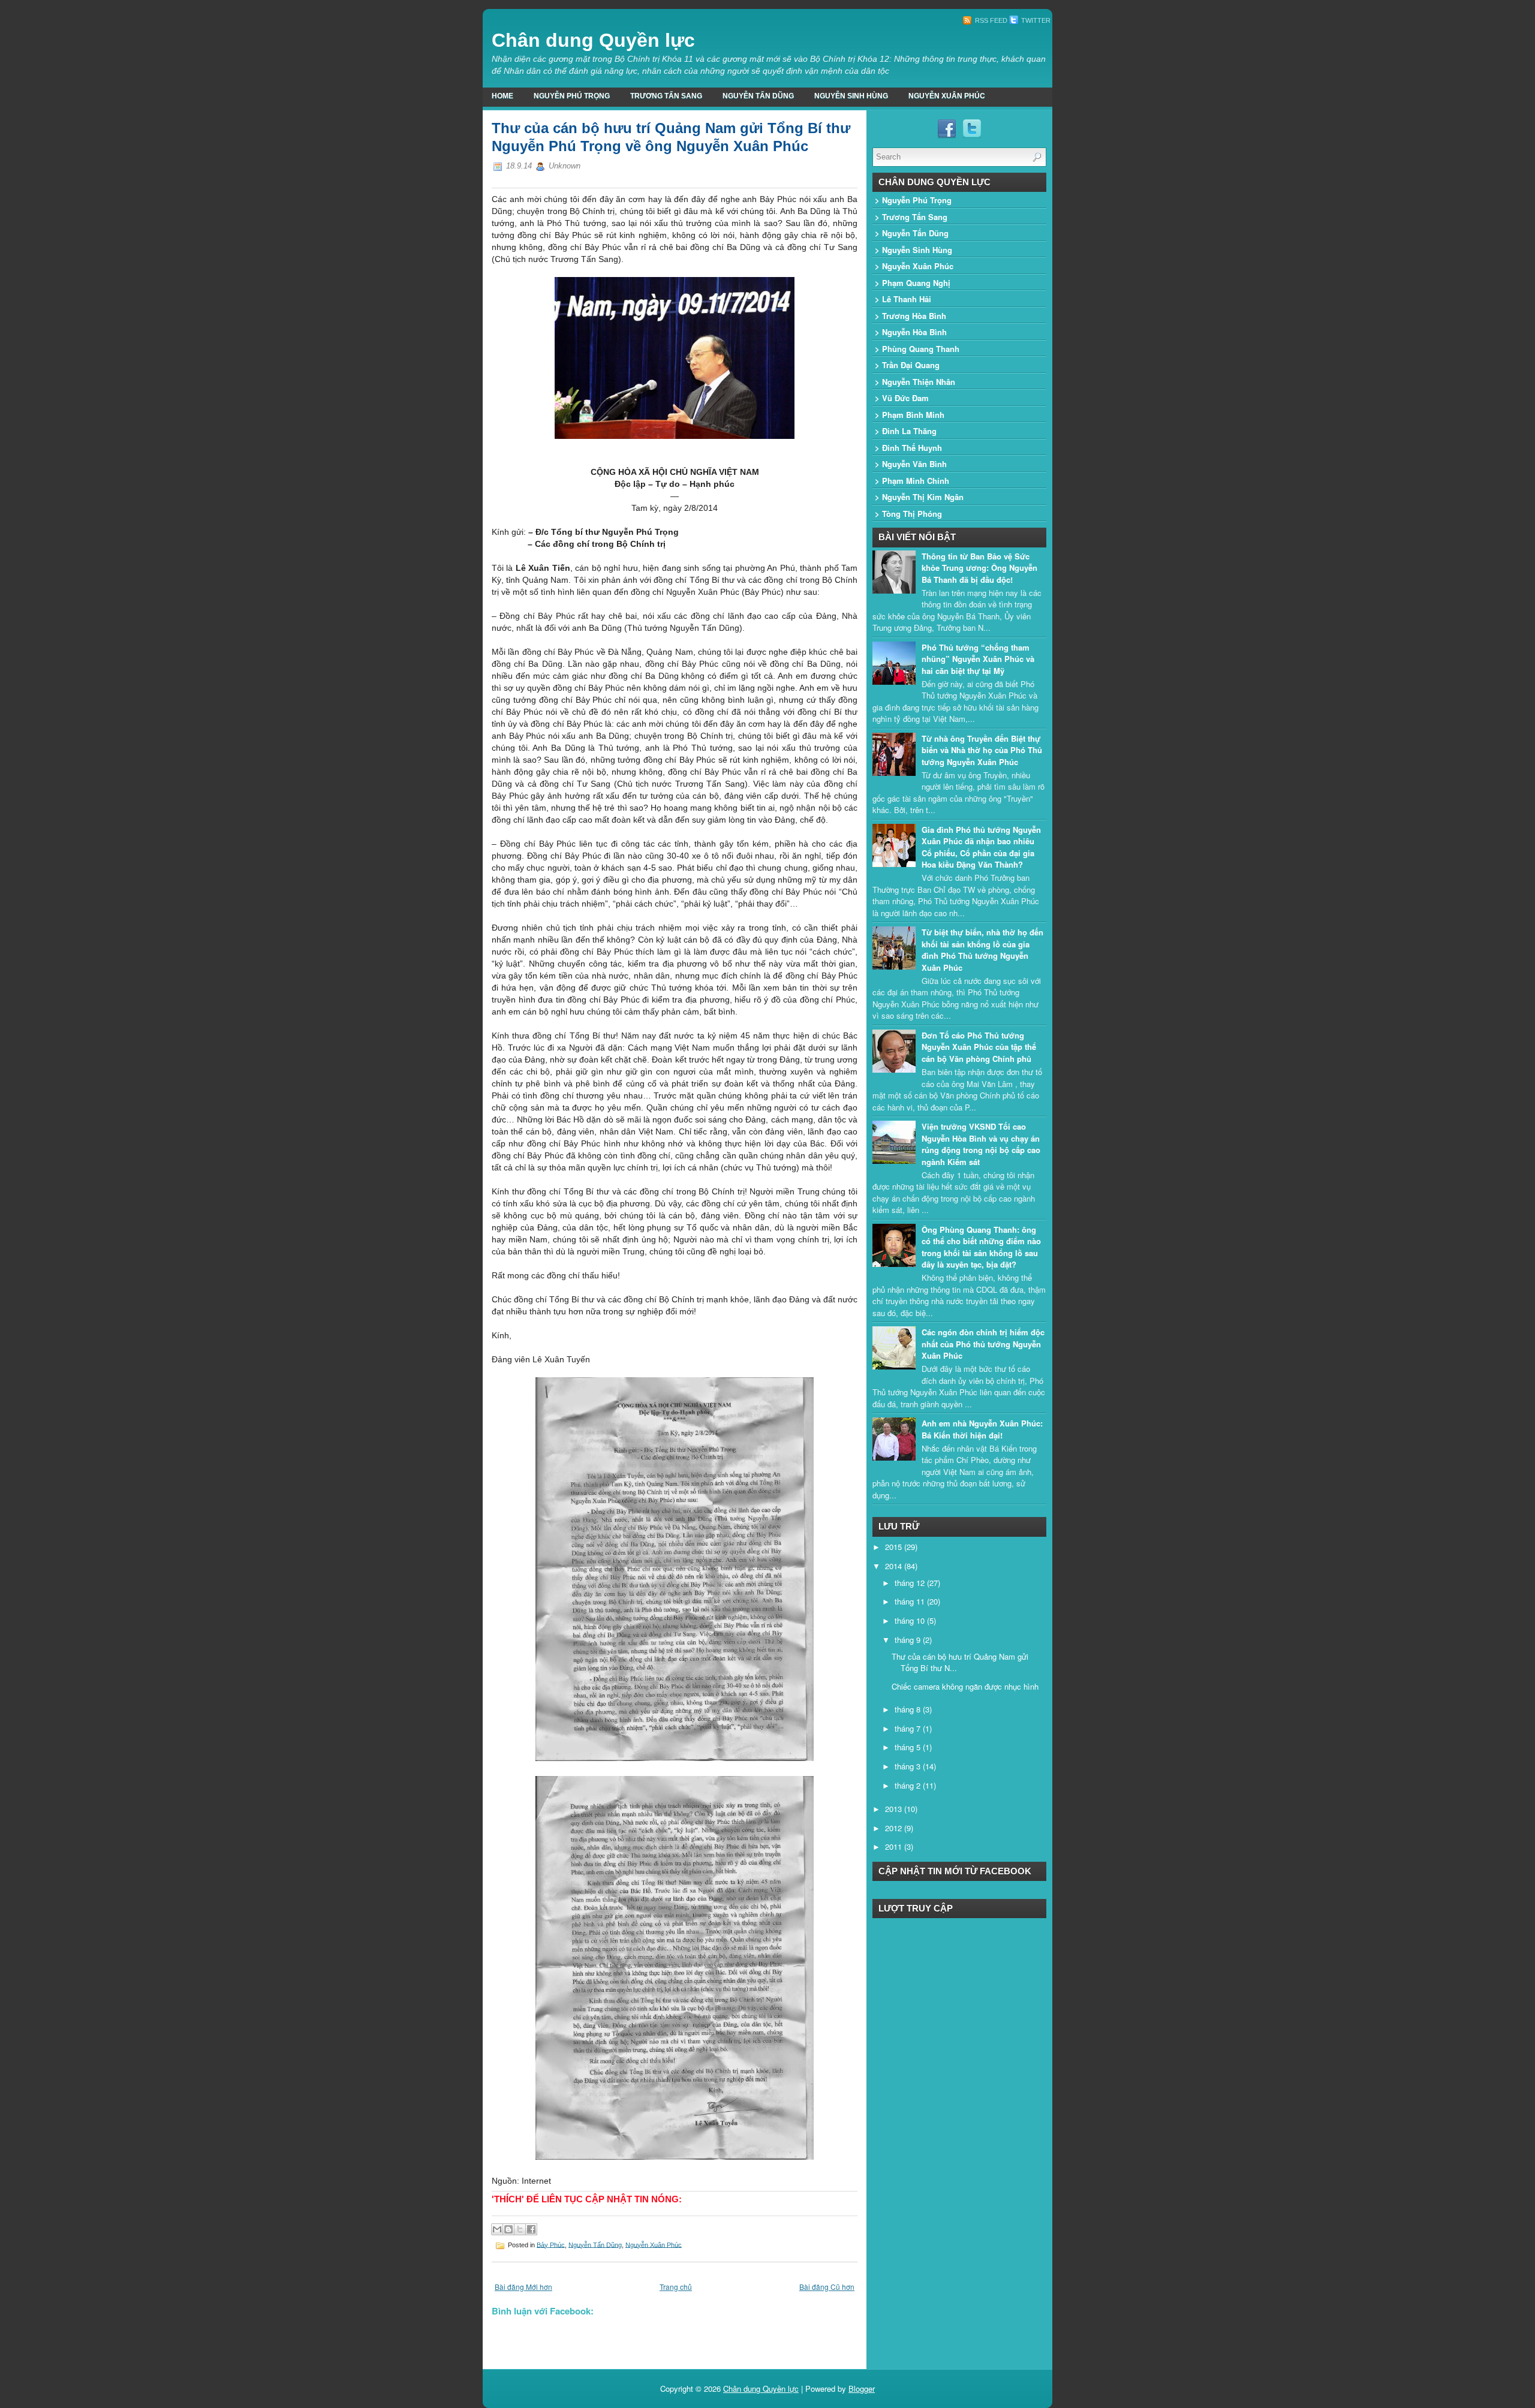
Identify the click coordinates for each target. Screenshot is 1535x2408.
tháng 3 (909, 1766)
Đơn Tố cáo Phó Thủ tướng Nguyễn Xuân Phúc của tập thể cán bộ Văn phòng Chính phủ (979, 1047)
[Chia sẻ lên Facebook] (531, 2229)
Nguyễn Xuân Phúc (947, 96)
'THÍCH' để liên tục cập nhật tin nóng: (587, 2199)
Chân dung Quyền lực (593, 40)
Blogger (862, 2389)
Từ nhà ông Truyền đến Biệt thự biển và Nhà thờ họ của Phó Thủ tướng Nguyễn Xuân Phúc (982, 750)
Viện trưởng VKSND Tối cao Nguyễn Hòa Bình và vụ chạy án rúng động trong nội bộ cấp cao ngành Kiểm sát (981, 1144)
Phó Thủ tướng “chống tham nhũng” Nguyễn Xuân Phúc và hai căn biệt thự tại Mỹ (978, 659)
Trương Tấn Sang (666, 96)
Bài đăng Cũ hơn (827, 2287)
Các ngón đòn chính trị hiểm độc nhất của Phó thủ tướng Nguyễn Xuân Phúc (983, 1344)
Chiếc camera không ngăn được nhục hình (965, 1686)
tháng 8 (909, 1709)
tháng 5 (909, 1747)
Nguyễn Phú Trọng (572, 96)
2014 (895, 1566)
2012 (895, 1828)
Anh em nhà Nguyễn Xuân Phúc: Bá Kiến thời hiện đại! (982, 1429)
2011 (895, 1846)
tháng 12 (911, 1583)
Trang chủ (676, 2287)
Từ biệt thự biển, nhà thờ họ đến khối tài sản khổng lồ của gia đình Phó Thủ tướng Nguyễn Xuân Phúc (982, 950)
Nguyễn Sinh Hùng (851, 96)
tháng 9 (909, 1640)
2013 (895, 1809)
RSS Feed (990, 20)
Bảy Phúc (551, 2244)
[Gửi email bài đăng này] (497, 2229)
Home (502, 96)
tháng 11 (911, 1601)
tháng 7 (909, 1728)
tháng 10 (911, 1620)
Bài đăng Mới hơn (523, 2287)
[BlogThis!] (508, 2229)
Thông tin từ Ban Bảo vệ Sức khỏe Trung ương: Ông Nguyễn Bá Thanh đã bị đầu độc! (979, 568)
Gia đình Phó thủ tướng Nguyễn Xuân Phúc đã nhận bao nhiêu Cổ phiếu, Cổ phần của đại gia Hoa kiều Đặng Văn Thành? (981, 847)
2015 (895, 1547)
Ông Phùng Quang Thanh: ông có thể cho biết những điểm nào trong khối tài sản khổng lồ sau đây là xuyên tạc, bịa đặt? (981, 1247)
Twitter (1035, 20)
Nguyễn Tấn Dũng (758, 96)
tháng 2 (909, 1785)
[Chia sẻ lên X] (520, 2229)
